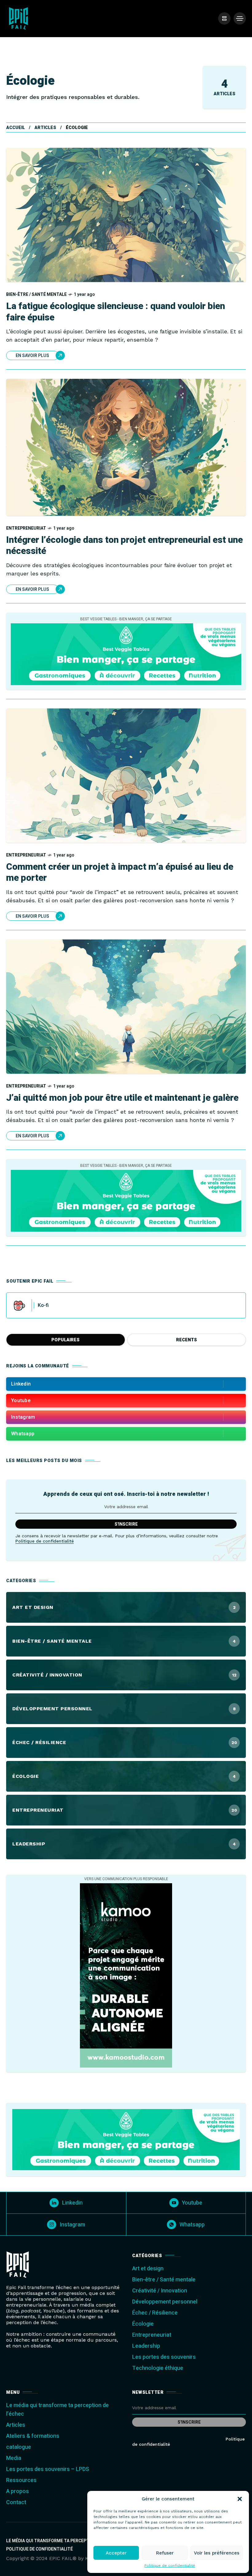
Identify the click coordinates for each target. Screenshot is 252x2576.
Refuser (165, 2553)
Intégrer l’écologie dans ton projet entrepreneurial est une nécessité (124, 546)
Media (14, 2458)
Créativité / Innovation (160, 2291)
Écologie (143, 2324)
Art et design (148, 2269)
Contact (16, 2502)
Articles (45, 128)
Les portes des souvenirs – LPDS (48, 2469)
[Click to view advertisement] (126, 654)
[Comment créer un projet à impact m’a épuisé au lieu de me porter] (126, 776)
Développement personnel (165, 2302)
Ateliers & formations (33, 2436)
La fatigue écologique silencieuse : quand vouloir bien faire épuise (116, 312)
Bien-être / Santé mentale (36, 294)
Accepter (116, 2553)
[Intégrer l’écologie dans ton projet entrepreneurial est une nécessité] (126, 447)
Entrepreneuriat (26, 528)
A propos (18, 2491)
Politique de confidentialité (170, 2566)
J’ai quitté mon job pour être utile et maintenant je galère (122, 1098)
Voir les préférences (217, 2553)
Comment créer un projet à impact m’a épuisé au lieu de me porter (120, 873)
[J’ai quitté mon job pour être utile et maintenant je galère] (126, 1007)
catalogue (19, 2447)
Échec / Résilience (155, 2313)
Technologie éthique (158, 2368)
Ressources (21, 2480)
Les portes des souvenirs (164, 2357)
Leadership (146, 2346)
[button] (240, 2499)
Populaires (65, 1340)
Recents (187, 1340)
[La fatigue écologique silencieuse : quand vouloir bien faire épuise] (126, 215)
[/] (224, 18)
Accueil (16, 128)
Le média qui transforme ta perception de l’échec (63, 2541)
